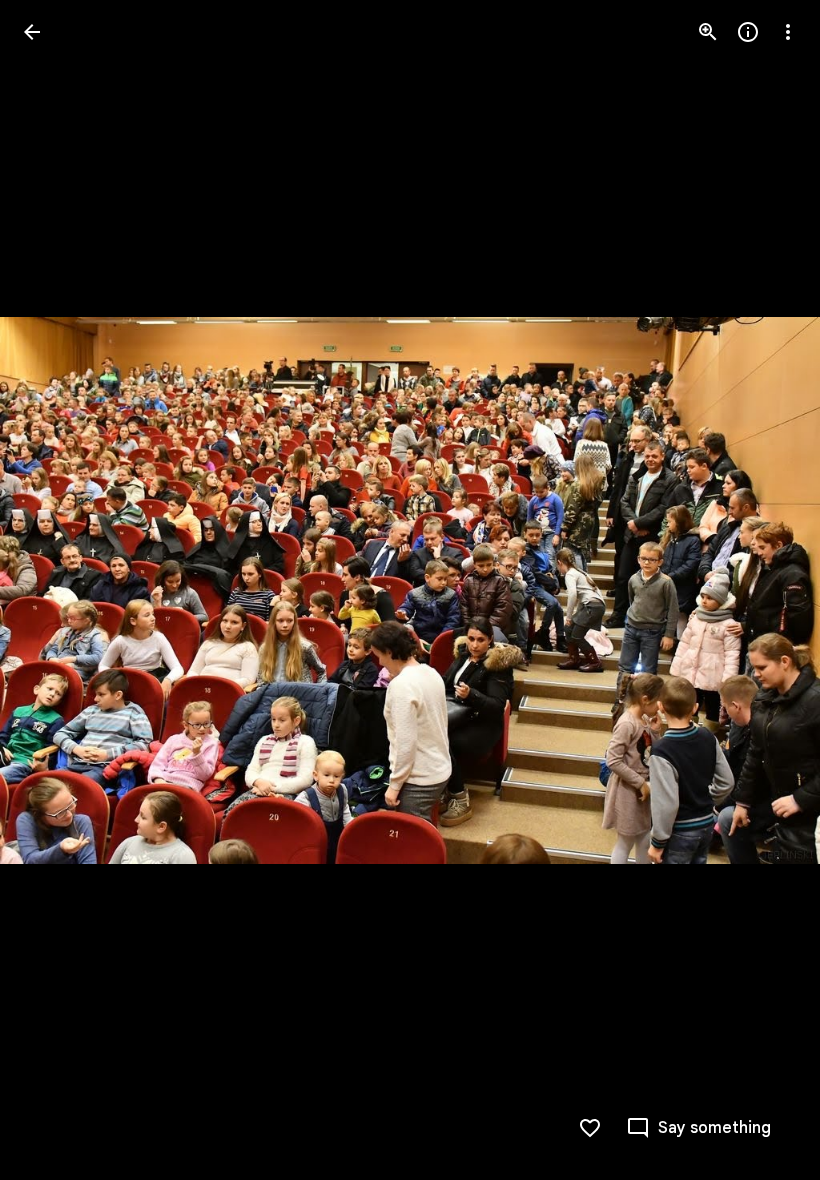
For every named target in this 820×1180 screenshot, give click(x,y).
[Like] (590, 1128)
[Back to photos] (32, 32)
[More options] (788, 32)
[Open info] (748, 32)
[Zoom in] (708, 32)
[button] (56, 590)
